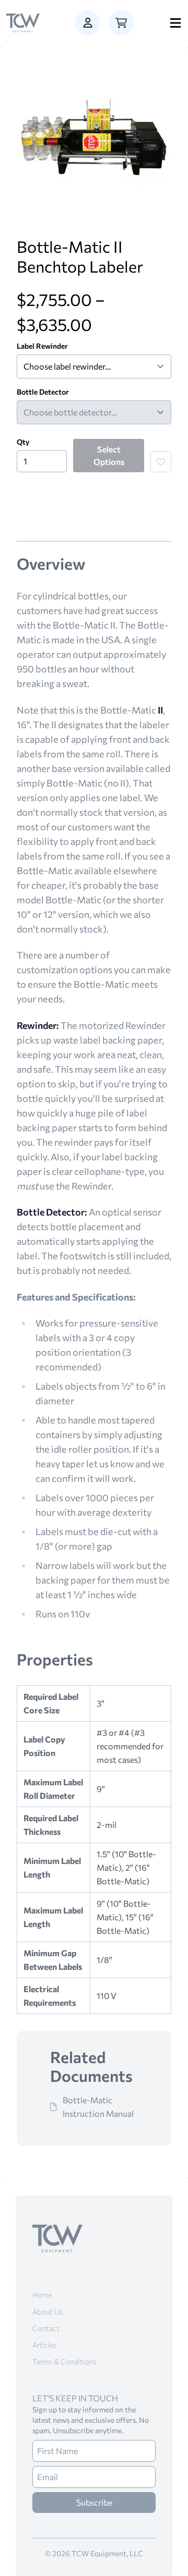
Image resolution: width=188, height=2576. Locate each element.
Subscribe (94, 2502)
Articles (44, 2345)
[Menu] (175, 23)
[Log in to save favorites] (161, 462)
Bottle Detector (43, 392)
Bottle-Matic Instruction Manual (98, 2107)
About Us (48, 2311)
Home (42, 2295)
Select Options (109, 455)
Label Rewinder (42, 346)
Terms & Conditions (64, 2362)
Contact (46, 2328)
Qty (23, 442)
